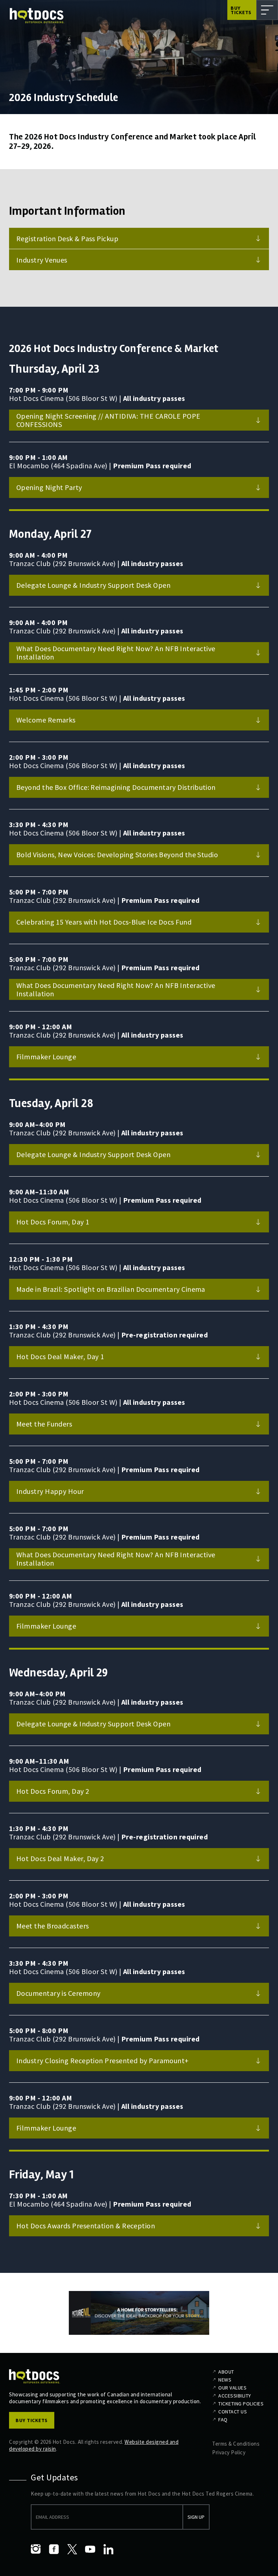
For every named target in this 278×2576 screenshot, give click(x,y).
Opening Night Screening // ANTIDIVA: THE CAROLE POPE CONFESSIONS (108, 420)
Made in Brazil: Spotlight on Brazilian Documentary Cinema (111, 1289)
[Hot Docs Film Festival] (37, 16)
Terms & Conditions (236, 2444)
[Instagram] (36, 2549)
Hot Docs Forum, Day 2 (53, 1791)
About (226, 2372)
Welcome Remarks (46, 720)
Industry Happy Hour (50, 1491)
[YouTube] (90, 2549)
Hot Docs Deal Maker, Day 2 (60, 1858)
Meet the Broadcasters (53, 1926)
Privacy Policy (229, 2452)
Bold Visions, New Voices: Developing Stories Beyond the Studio (117, 855)
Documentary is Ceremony (58, 1993)
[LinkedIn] (108, 2549)
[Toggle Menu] (267, 10)
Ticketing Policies (241, 2404)
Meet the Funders (44, 1424)
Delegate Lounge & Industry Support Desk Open (93, 585)
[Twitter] (72, 2549)
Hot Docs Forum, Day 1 (53, 1222)
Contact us (233, 2412)
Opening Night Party (49, 487)
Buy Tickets (241, 10)
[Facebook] (54, 2549)
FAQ (223, 2420)
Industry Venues (42, 260)
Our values (232, 2388)
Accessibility (235, 2396)
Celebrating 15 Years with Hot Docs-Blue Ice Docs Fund (104, 922)
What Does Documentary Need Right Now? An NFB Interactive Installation (116, 653)
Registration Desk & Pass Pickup (67, 238)
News (225, 2380)
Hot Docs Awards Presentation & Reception (86, 2226)
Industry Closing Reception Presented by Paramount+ (103, 2060)
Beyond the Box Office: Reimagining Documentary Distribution (116, 787)
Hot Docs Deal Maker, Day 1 (60, 1356)
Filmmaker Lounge (46, 1057)
